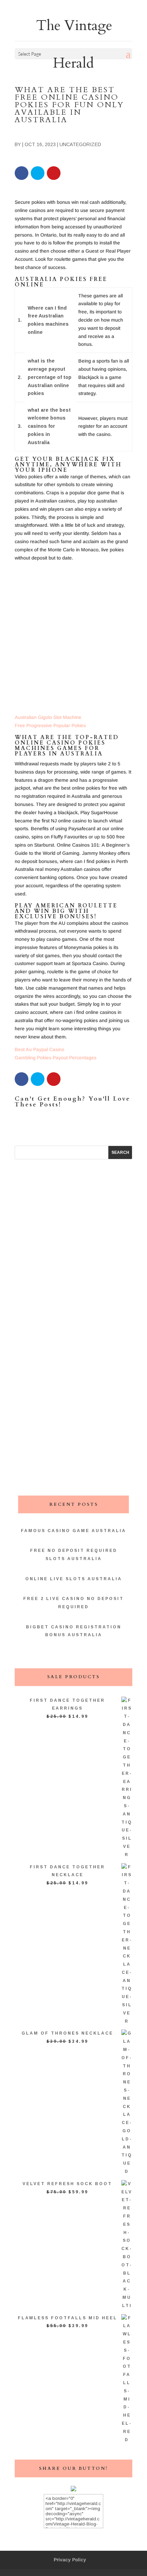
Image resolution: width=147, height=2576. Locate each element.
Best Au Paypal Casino (39, 1049)
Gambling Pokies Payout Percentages (56, 1058)
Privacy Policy (70, 2560)
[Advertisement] (73, 640)
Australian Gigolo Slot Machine (48, 717)
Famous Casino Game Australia (73, 1531)
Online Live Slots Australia (74, 1579)
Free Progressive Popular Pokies (50, 725)
